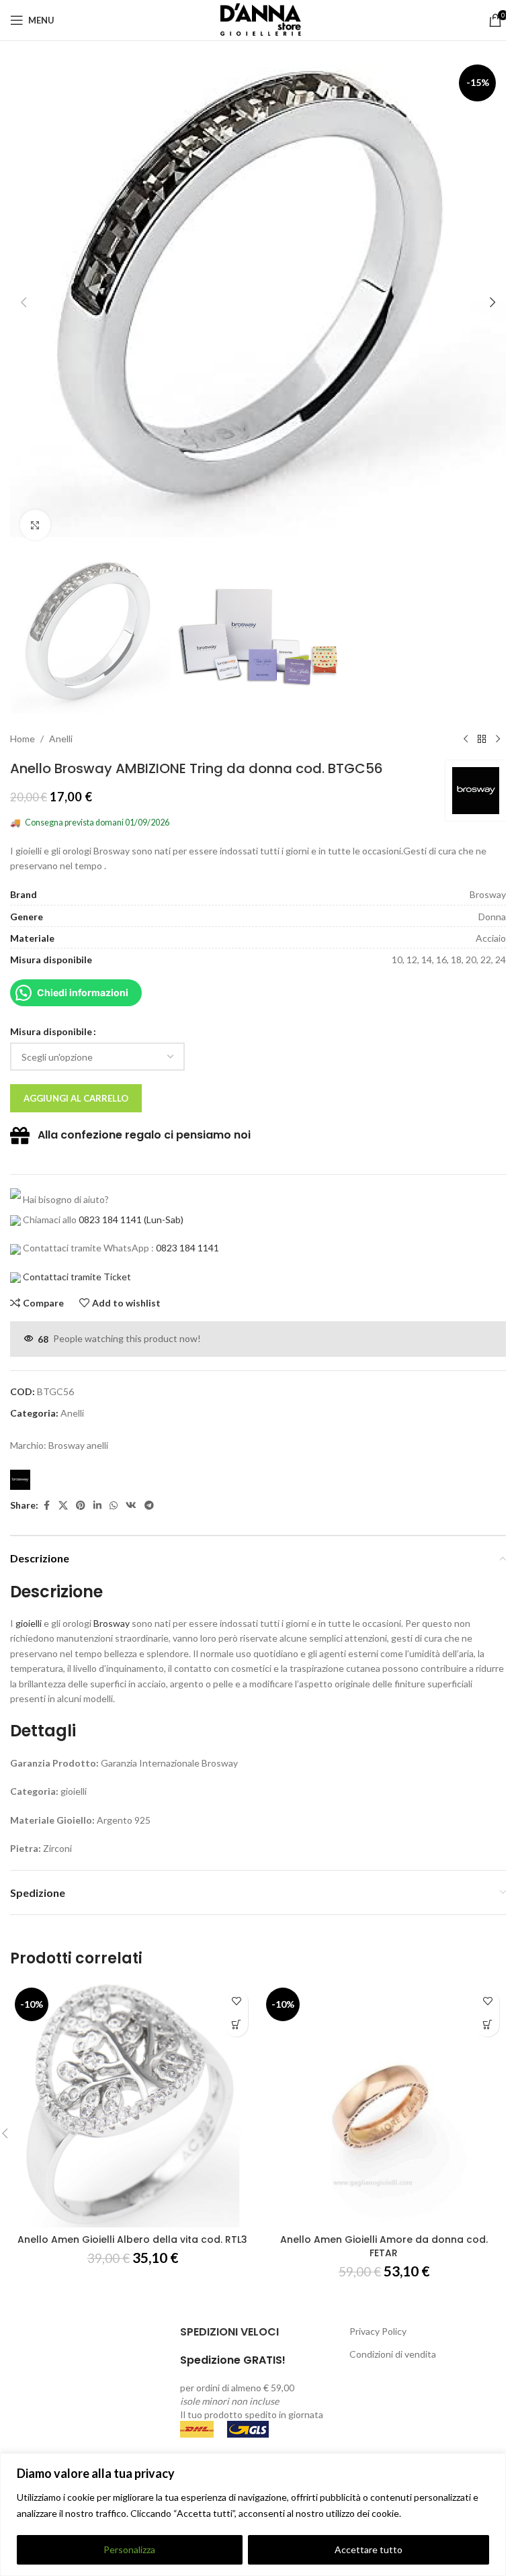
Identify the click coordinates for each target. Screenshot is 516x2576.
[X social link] (63, 1506)
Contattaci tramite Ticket (77, 1277)
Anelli (61, 739)
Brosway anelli (78, 1445)
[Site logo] (258, 19)
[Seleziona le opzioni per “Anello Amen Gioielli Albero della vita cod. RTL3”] (236, 2025)
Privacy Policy (378, 2331)
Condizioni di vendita (393, 2354)
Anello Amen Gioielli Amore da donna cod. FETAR (384, 2246)
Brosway (112, 1623)
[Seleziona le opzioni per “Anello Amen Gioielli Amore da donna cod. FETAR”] (487, 2025)
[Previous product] (466, 739)
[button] (24, 302)
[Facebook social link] (46, 1506)
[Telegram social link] (149, 1506)
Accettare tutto (369, 2549)
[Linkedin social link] (97, 1506)
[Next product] (498, 739)
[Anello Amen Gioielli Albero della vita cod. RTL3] (132, 2105)
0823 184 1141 (110, 1219)
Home (23, 739)
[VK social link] (131, 1506)
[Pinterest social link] (81, 1506)
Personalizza (129, 2549)
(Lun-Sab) (163, 1219)
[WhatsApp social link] (114, 1506)
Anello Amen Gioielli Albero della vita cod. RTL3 (132, 2239)
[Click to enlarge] (35, 525)
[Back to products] (482, 739)
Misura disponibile (51, 1031)
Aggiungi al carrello (76, 1098)
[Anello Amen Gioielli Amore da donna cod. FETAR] (384, 2105)
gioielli (29, 1623)
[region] (253, 2515)
